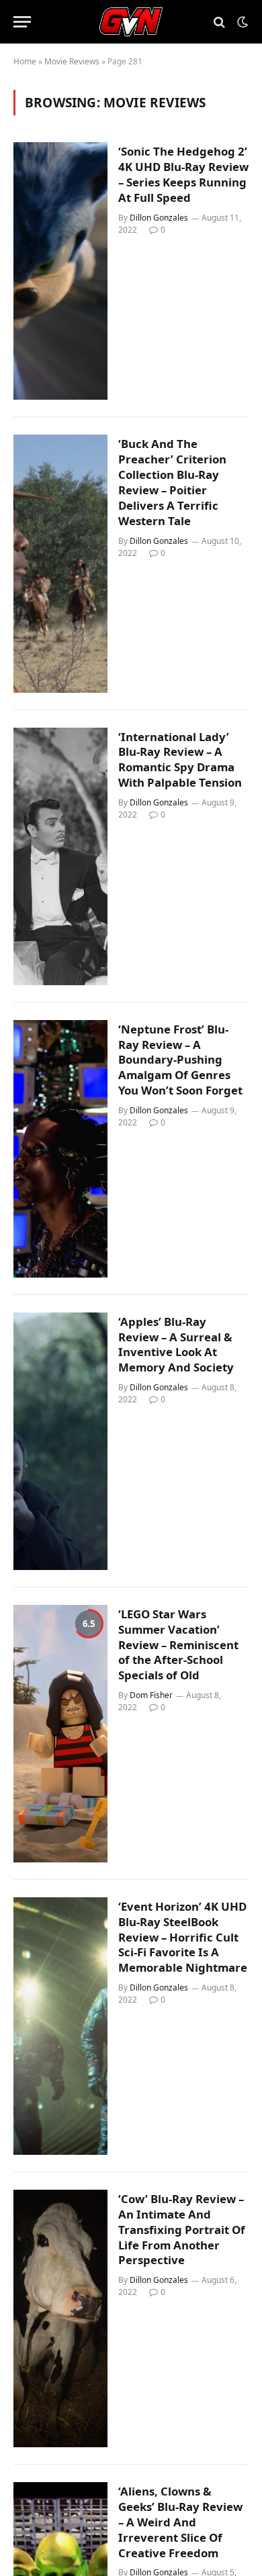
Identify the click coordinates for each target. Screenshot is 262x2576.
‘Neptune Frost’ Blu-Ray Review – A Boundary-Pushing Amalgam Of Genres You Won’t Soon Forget (180, 1060)
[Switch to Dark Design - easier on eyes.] (241, 22)
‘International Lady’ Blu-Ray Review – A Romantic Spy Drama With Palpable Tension (180, 760)
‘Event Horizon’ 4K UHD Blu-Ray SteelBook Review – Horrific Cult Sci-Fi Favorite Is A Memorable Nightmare (183, 1937)
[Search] (219, 22)
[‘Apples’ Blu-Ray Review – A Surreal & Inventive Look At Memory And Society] (60, 1441)
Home (25, 61)
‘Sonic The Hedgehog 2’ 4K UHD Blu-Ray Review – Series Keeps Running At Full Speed (183, 174)
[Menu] (22, 22)
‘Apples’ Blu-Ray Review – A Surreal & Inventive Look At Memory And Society (176, 1345)
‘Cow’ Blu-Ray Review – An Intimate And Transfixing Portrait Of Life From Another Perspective (182, 2229)
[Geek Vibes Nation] (131, 22)
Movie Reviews (72, 61)
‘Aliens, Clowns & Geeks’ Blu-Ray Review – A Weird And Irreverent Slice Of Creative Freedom (180, 2522)
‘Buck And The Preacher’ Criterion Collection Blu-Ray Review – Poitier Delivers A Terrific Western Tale (172, 482)
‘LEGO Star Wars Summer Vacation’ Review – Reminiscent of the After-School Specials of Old (178, 1644)
